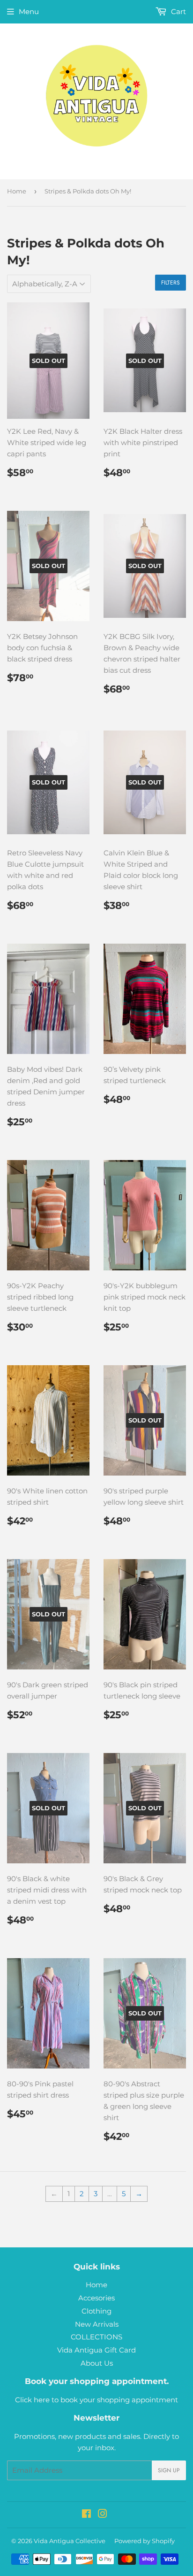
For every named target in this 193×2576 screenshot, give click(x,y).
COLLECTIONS (96, 2337)
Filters (171, 283)
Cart (178, 12)
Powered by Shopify (145, 2541)
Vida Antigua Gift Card (96, 2350)
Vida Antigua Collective (70, 2541)
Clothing (96, 2311)
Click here (32, 2400)
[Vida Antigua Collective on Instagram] (103, 2515)
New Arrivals (97, 2324)
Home (17, 191)
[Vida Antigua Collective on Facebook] (86, 2515)
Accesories (96, 2298)
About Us (97, 2363)
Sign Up (169, 2470)
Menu (29, 12)
